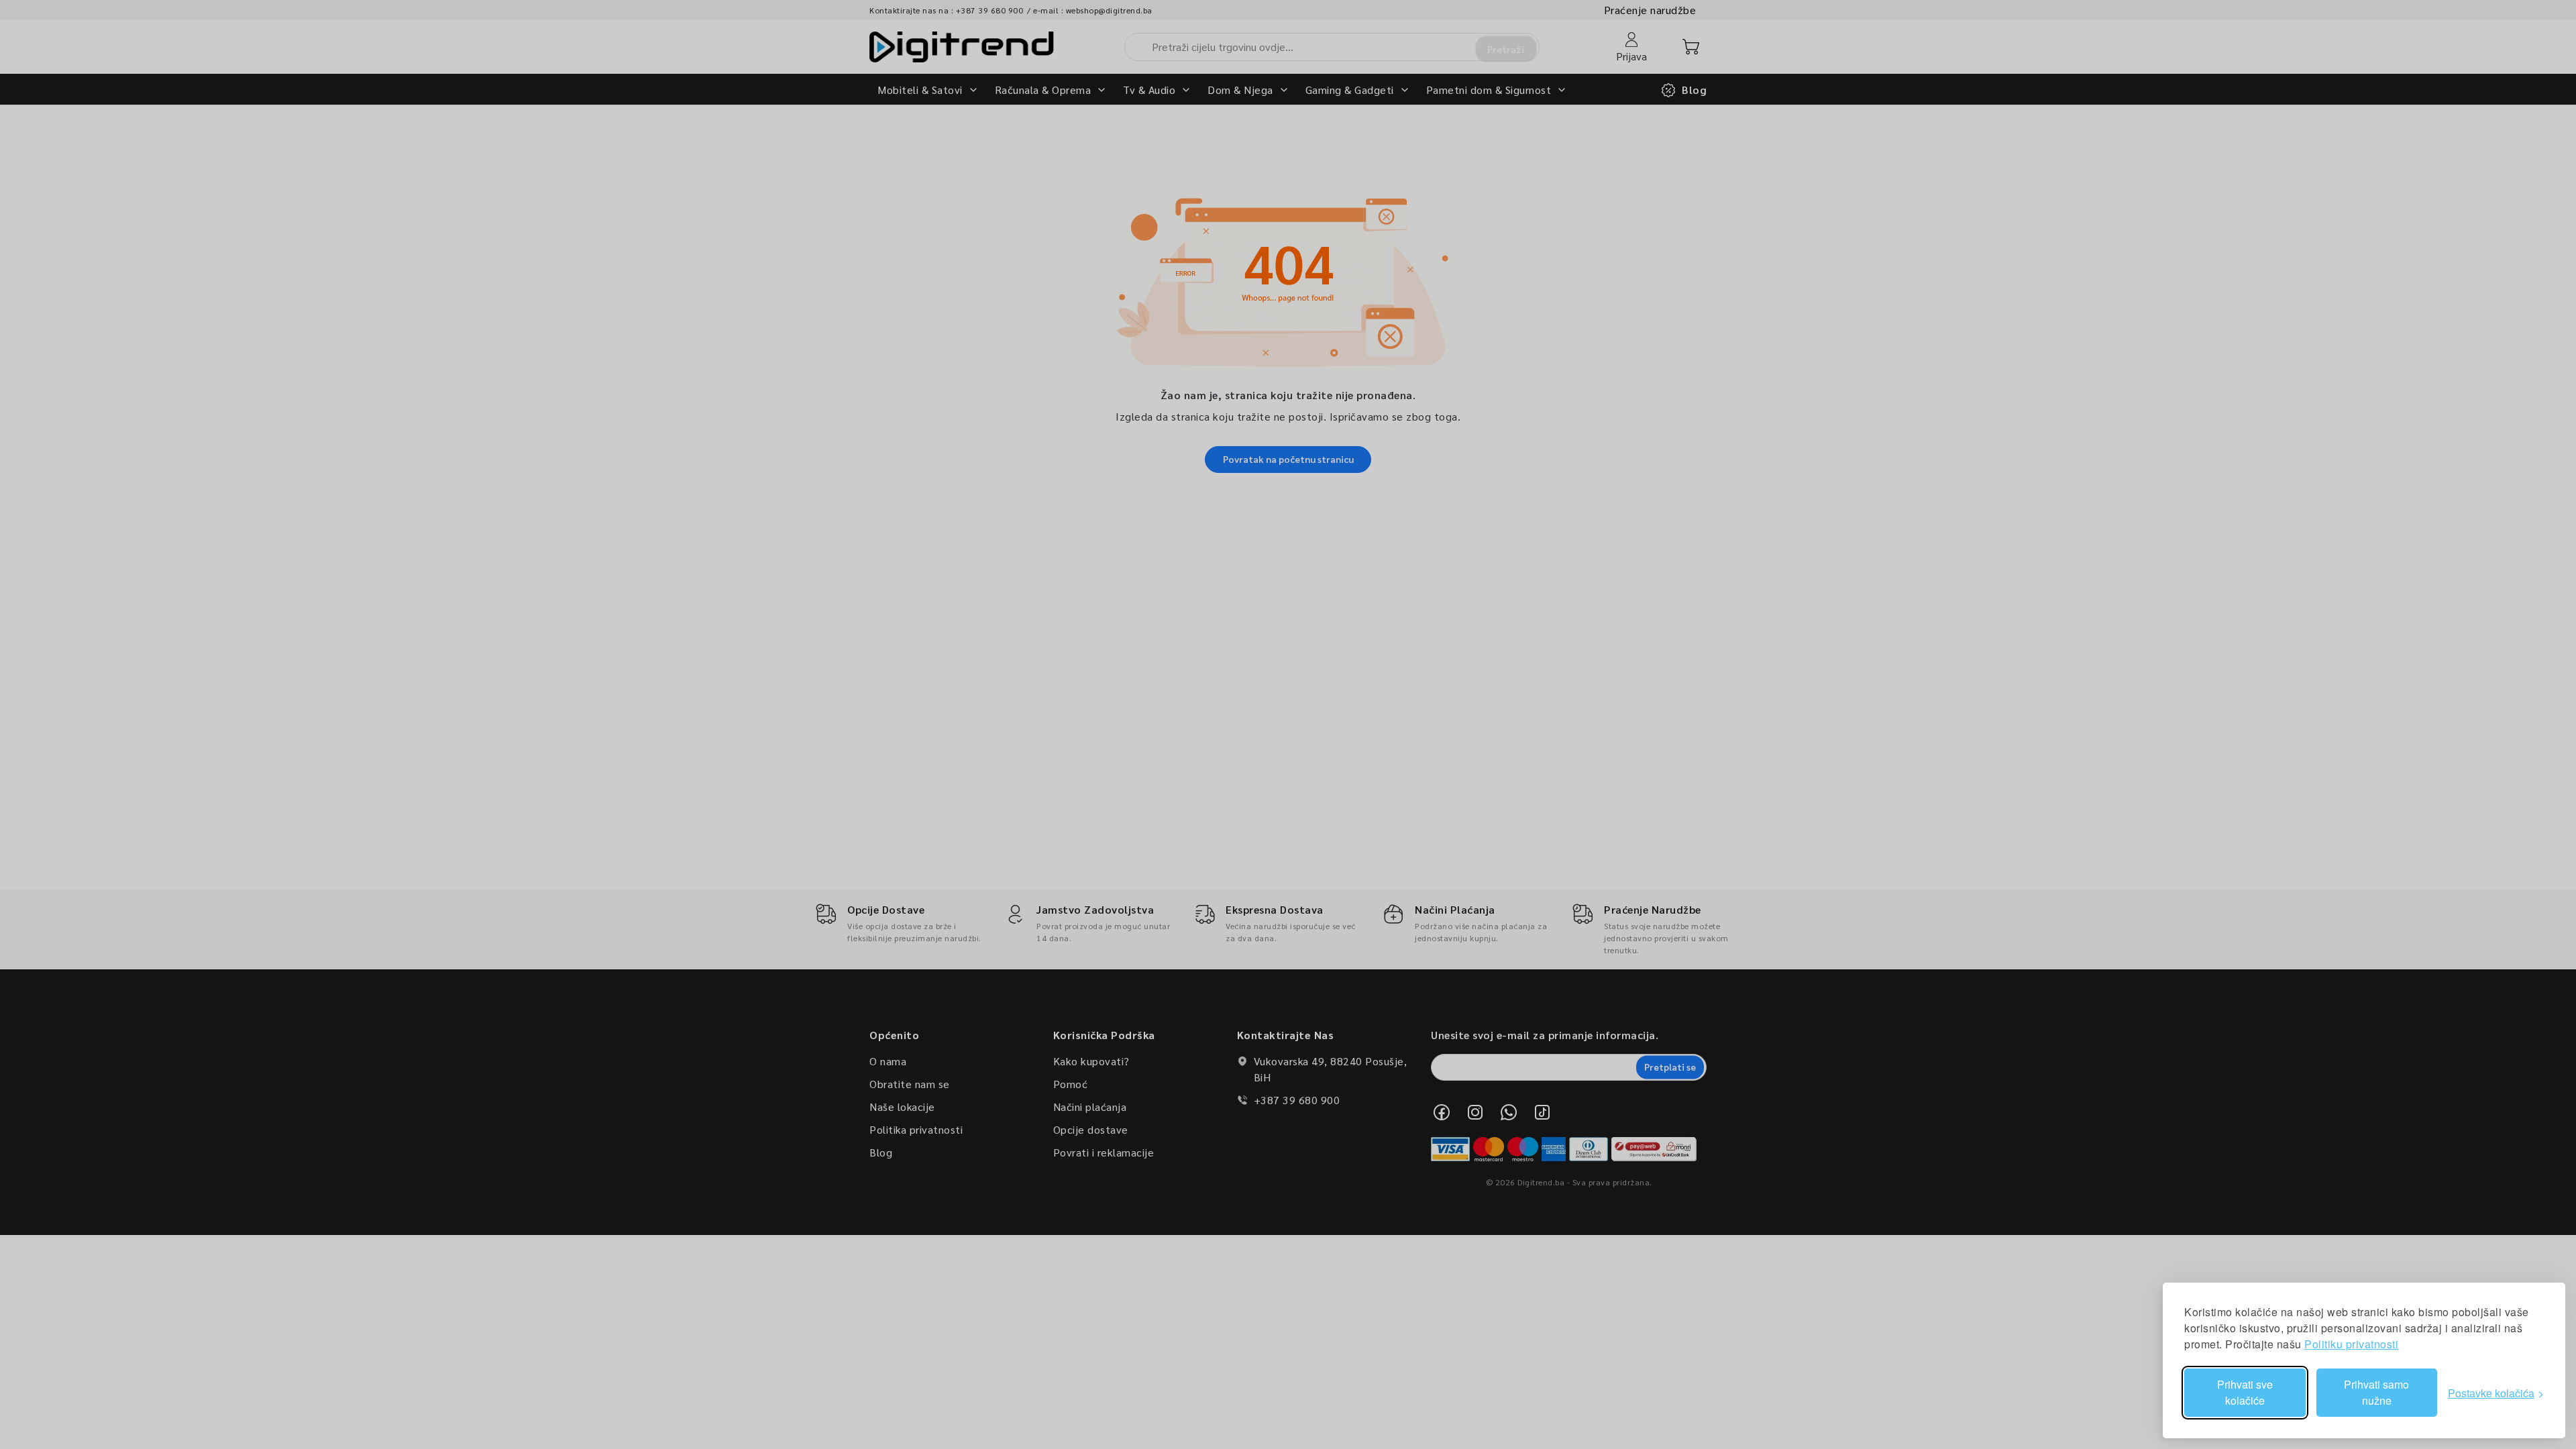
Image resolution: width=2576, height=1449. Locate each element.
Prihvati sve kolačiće (2245, 1392)
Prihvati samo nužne (2376, 1392)
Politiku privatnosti (2351, 1344)
